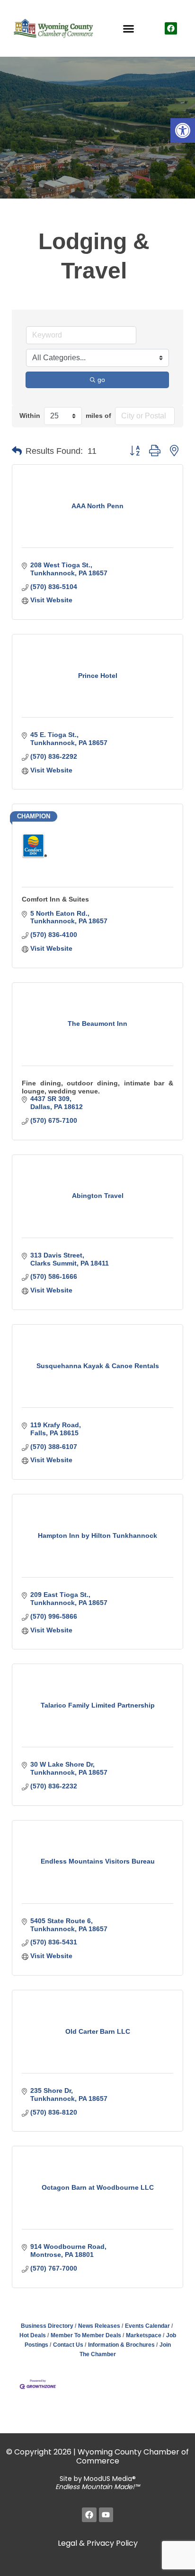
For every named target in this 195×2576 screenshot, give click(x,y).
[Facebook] (171, 28)
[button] (183, 130)
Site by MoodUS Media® (97, 2483)
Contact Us (68, 2345)
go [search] (101, 380)
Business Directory (47, 2326)
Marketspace (144, 2335)
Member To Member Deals (86, 2335)
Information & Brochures (121, 2345)
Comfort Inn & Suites (55, 899)
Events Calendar (147, 2326)
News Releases (99, 2326)
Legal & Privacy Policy (98, 2543)
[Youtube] (106, 2515)
